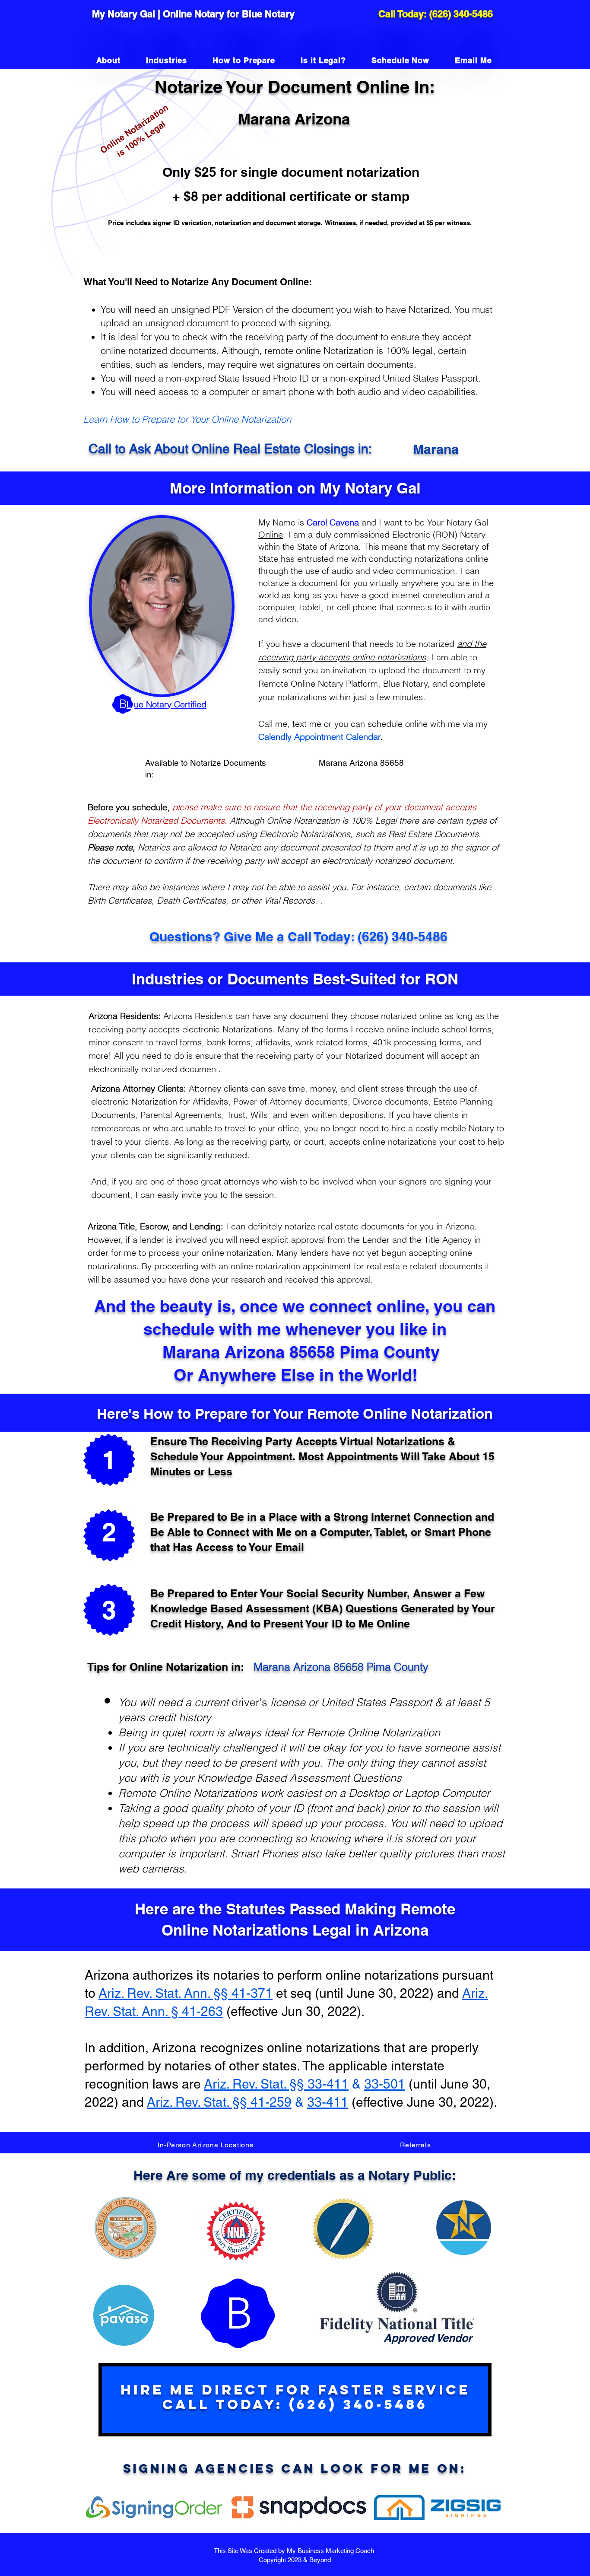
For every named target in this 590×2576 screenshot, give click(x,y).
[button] (206, 2145)
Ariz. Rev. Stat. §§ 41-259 (219, 2102)
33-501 (385, 2084)
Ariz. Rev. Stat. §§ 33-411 (276, 2084)
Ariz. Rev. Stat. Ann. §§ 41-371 (186, 1993)
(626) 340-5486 (461, 14)
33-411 (328, 2102)
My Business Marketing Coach (331, 2551)
